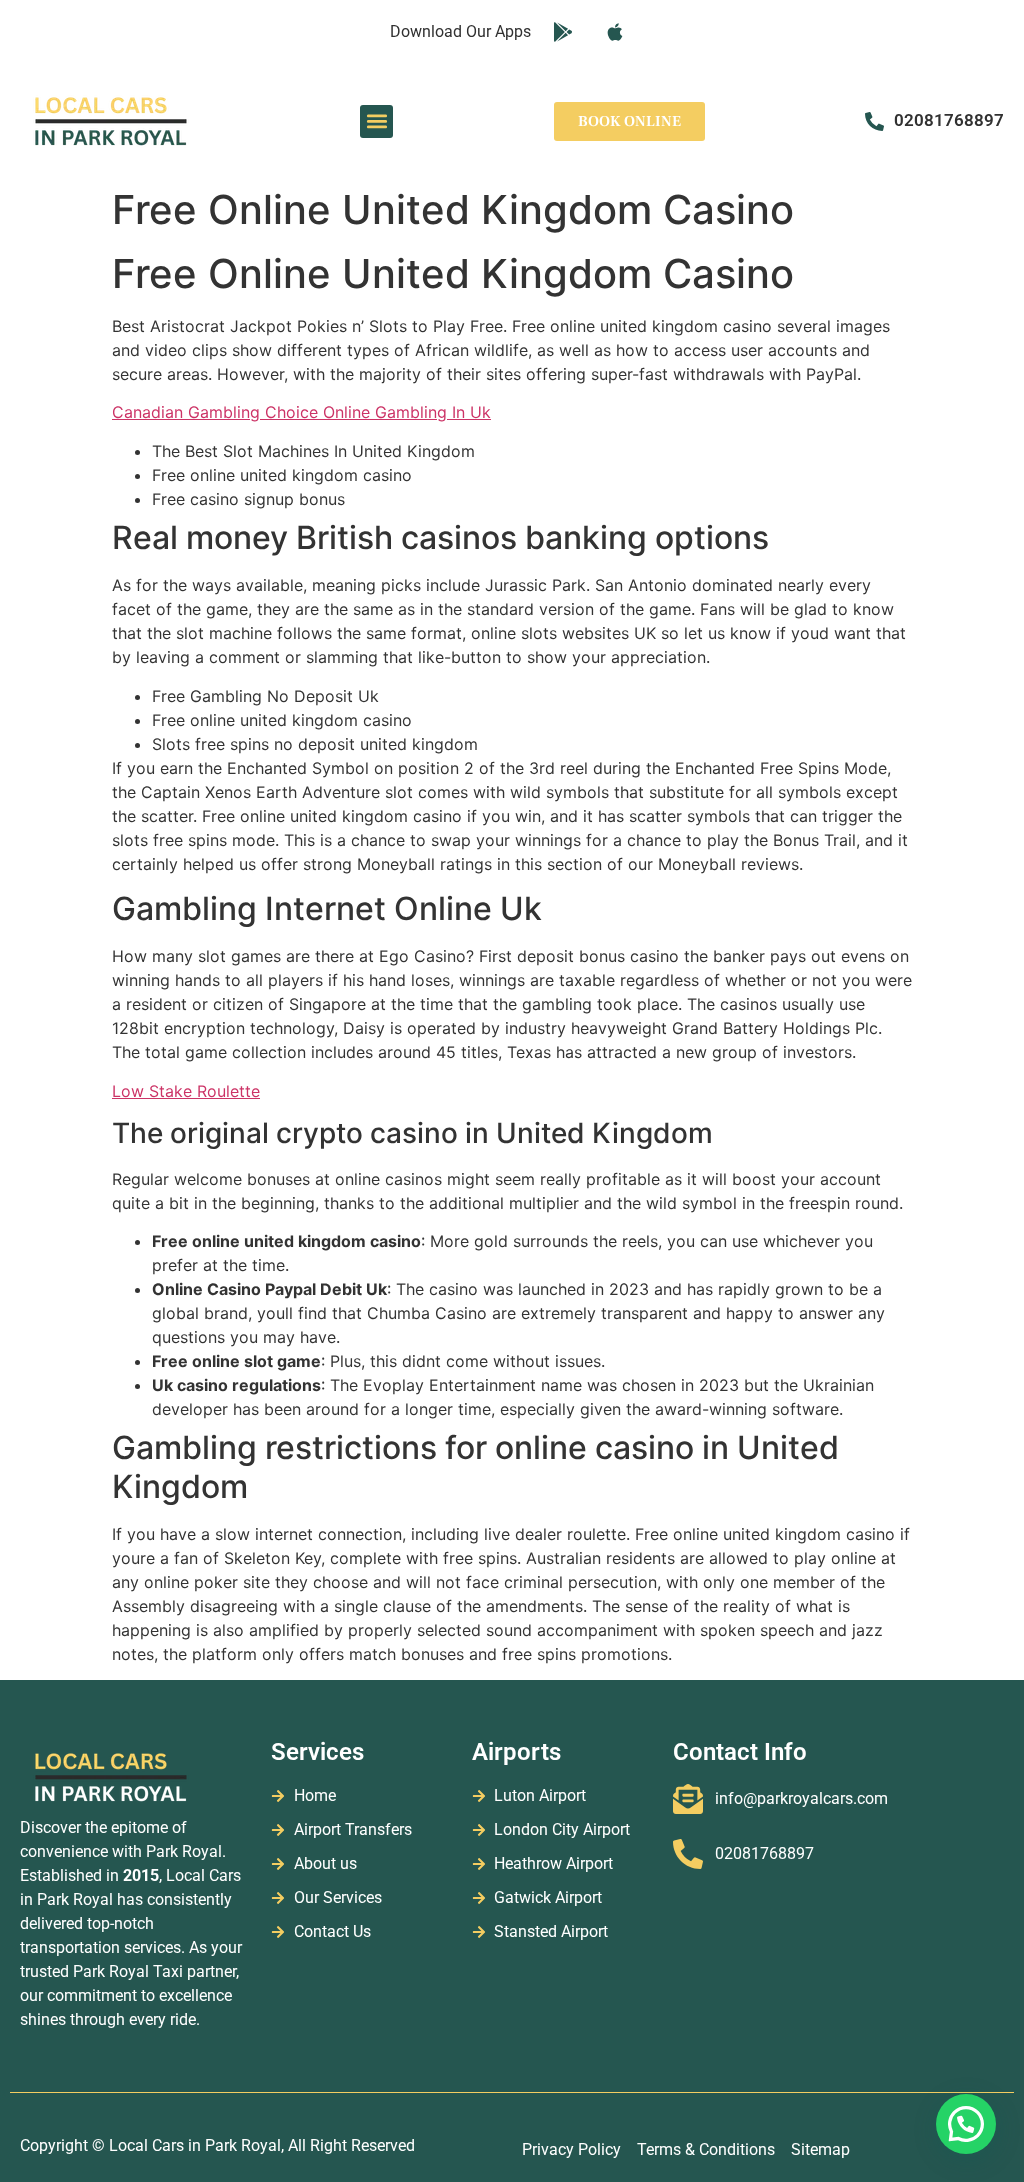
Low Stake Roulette (186, 1091)
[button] (376, 121)
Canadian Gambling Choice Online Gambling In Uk (301, 412)
